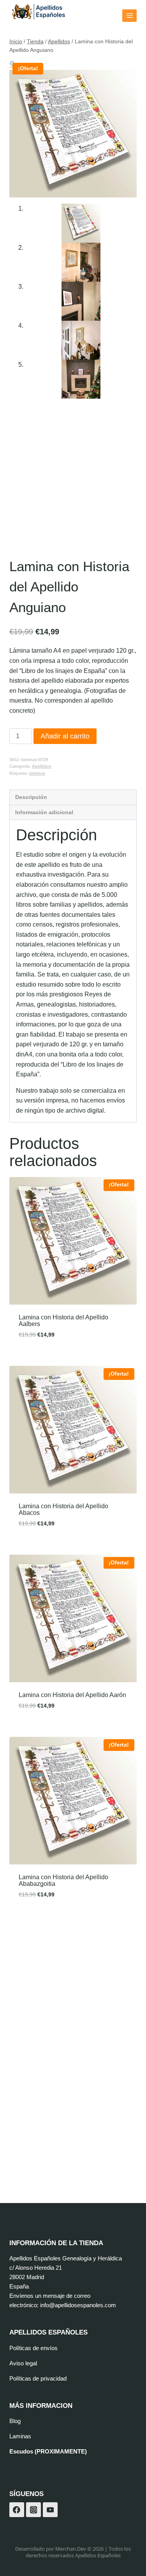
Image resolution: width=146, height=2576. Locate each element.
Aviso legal (23, 2363)
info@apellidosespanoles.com (78, 2305)
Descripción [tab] (31, 797)
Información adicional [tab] (44, 812)
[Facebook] (17, 2510)
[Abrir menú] (129, 15)
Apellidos (42, 766)
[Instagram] (33, 2510)
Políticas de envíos (33, 2348)
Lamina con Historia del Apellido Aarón (72, 1695)
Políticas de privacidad (38, 2378)
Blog (15, 2421)
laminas (37, 773)
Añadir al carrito (65, 736)
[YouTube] (50, 2510)
